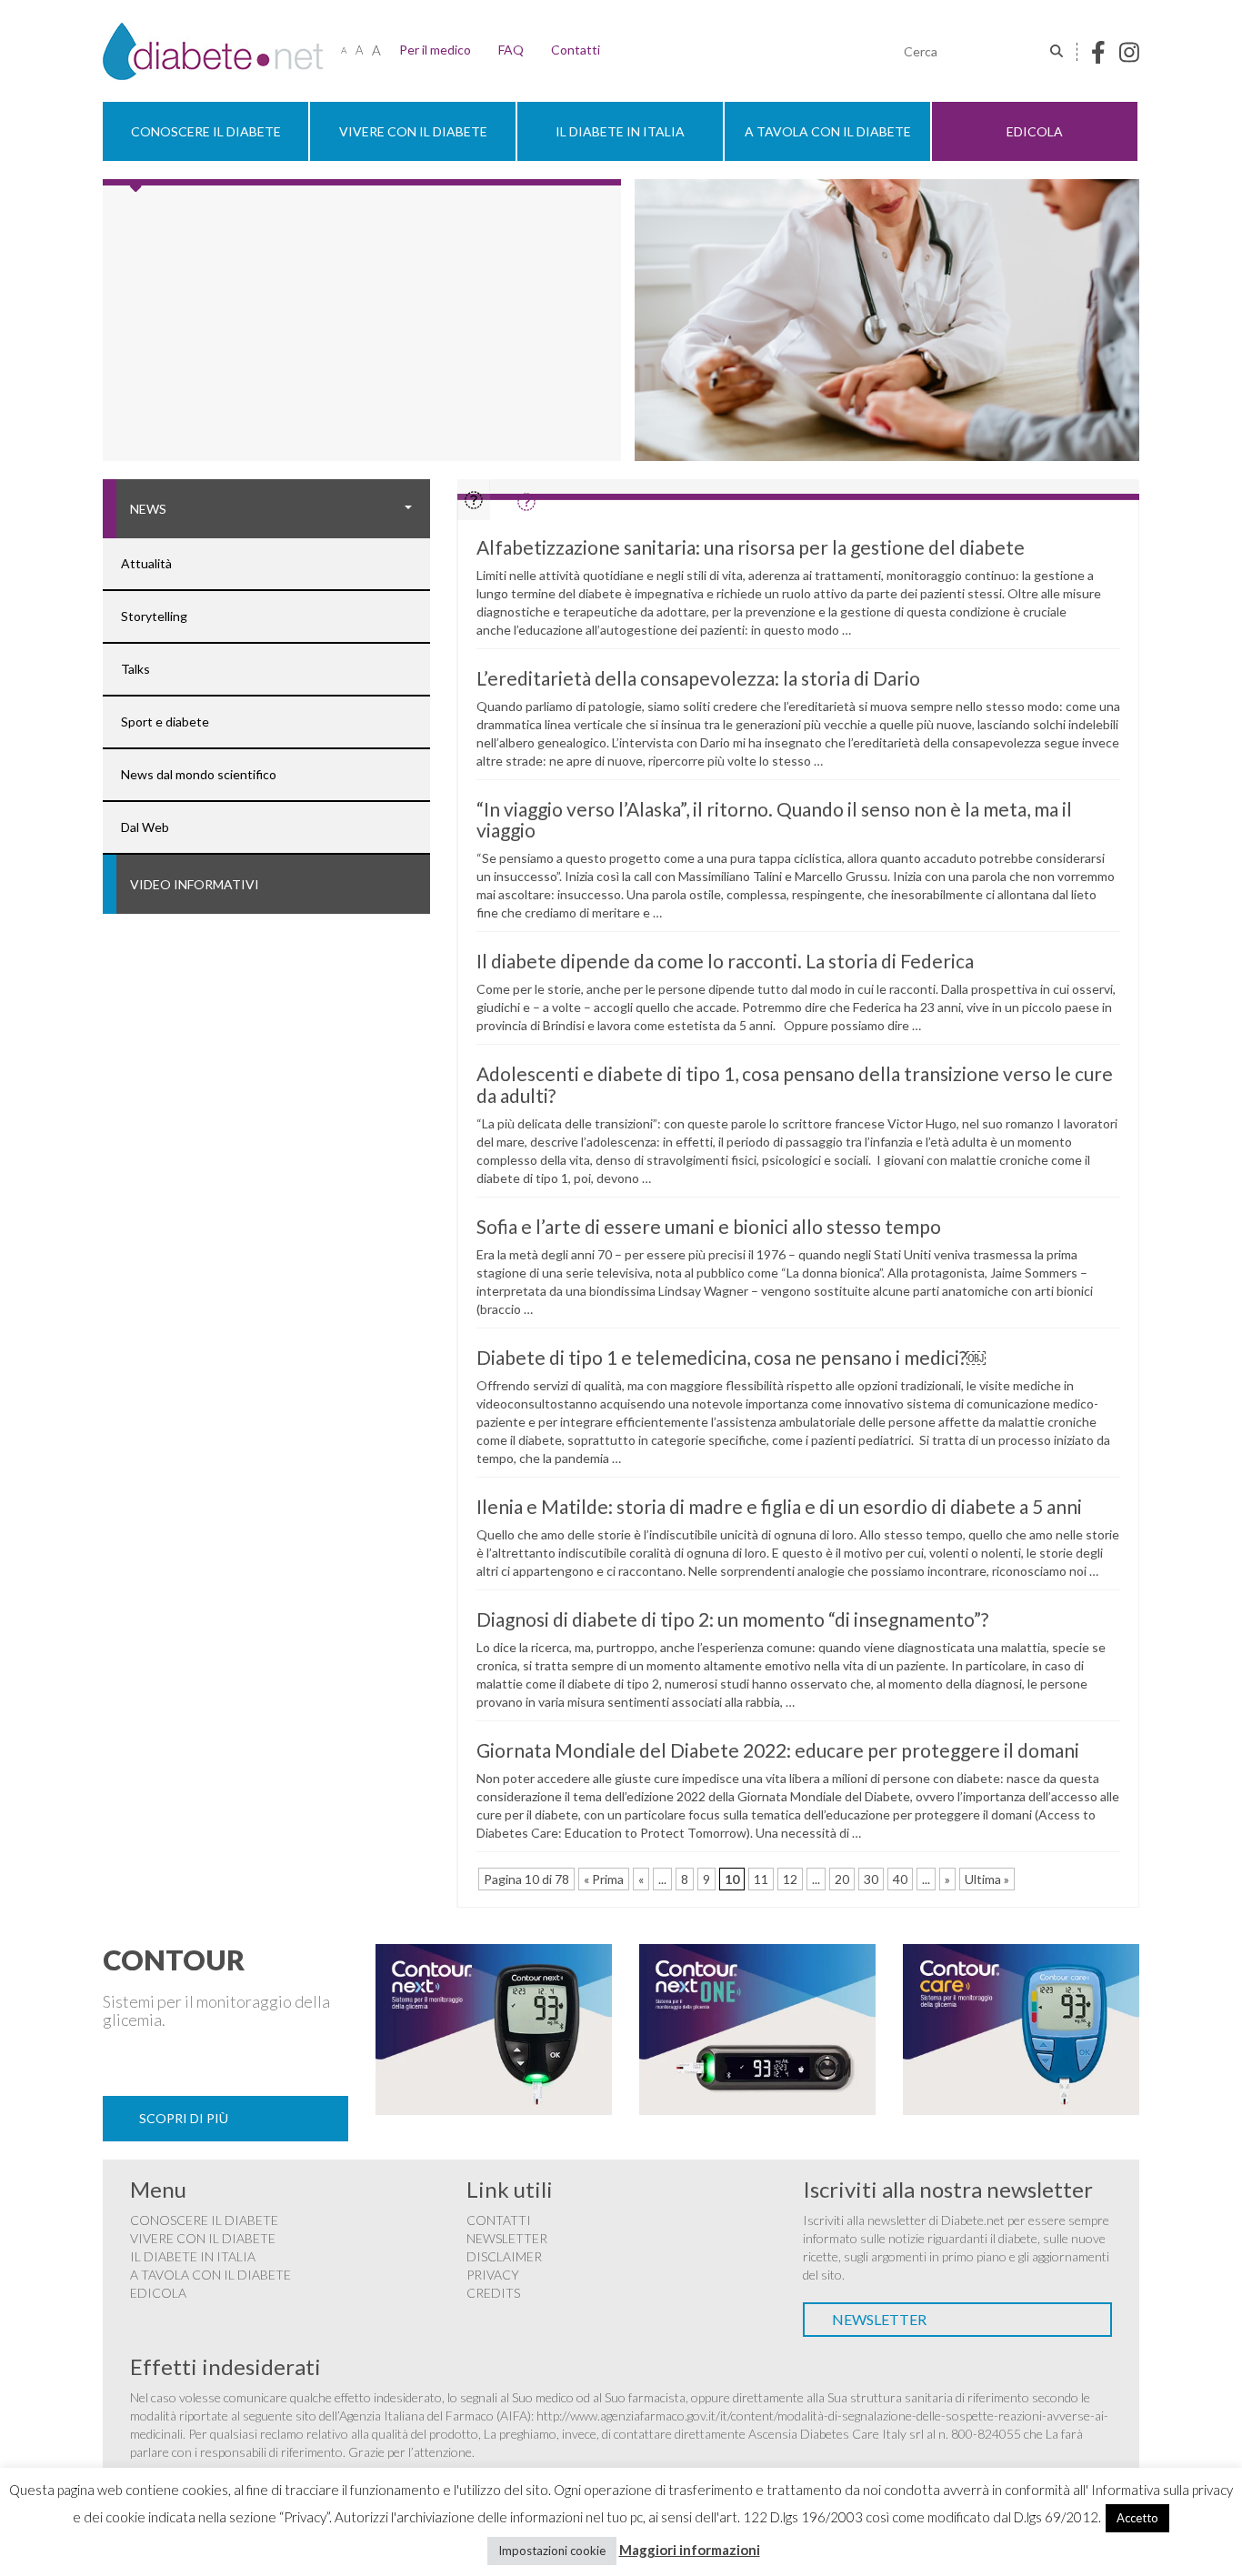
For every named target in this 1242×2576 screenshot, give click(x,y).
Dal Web (145, 827)
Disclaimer (504, 2256)
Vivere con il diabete (413, 131)
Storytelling (154, 616)
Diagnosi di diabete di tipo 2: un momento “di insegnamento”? (732, 1619)
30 (871, 1879)
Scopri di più (184, 2118)
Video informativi (195, 884)
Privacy (493, 2275)
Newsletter (507, 2238)
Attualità (146, 563)
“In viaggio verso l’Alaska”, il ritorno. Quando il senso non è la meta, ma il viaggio (774, 819)
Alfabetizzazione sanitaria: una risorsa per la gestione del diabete (751, 547)
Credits (493, 2293)
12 (790, 1879)
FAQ (511, 50)
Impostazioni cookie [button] (552, 2551)
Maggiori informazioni (690, 2550)
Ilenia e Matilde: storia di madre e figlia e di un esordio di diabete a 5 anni (779, 1506)
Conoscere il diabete (206, 131)
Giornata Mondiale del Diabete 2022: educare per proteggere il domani (778, 1750)
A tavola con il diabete (828, 131)
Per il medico (435, 50)
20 (842, 1879)
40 (900, 1879)
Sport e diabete (165, 722)
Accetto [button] (1137, 2518)
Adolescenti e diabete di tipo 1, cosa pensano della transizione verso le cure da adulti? (795, 1084)
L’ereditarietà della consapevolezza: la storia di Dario (698, 678)
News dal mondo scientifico (199, 774)
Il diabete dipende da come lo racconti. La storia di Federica (725, 961)
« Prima (604, 1879)
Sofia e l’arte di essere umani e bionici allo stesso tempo (709, 1226)
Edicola (1035, 131)
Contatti (576, 50)
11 (761, 1879)
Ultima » (987, 1879)
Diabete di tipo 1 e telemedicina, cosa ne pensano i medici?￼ (731, 1357)
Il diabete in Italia (620, 131)
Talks (135, 669)
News (148, 509)
